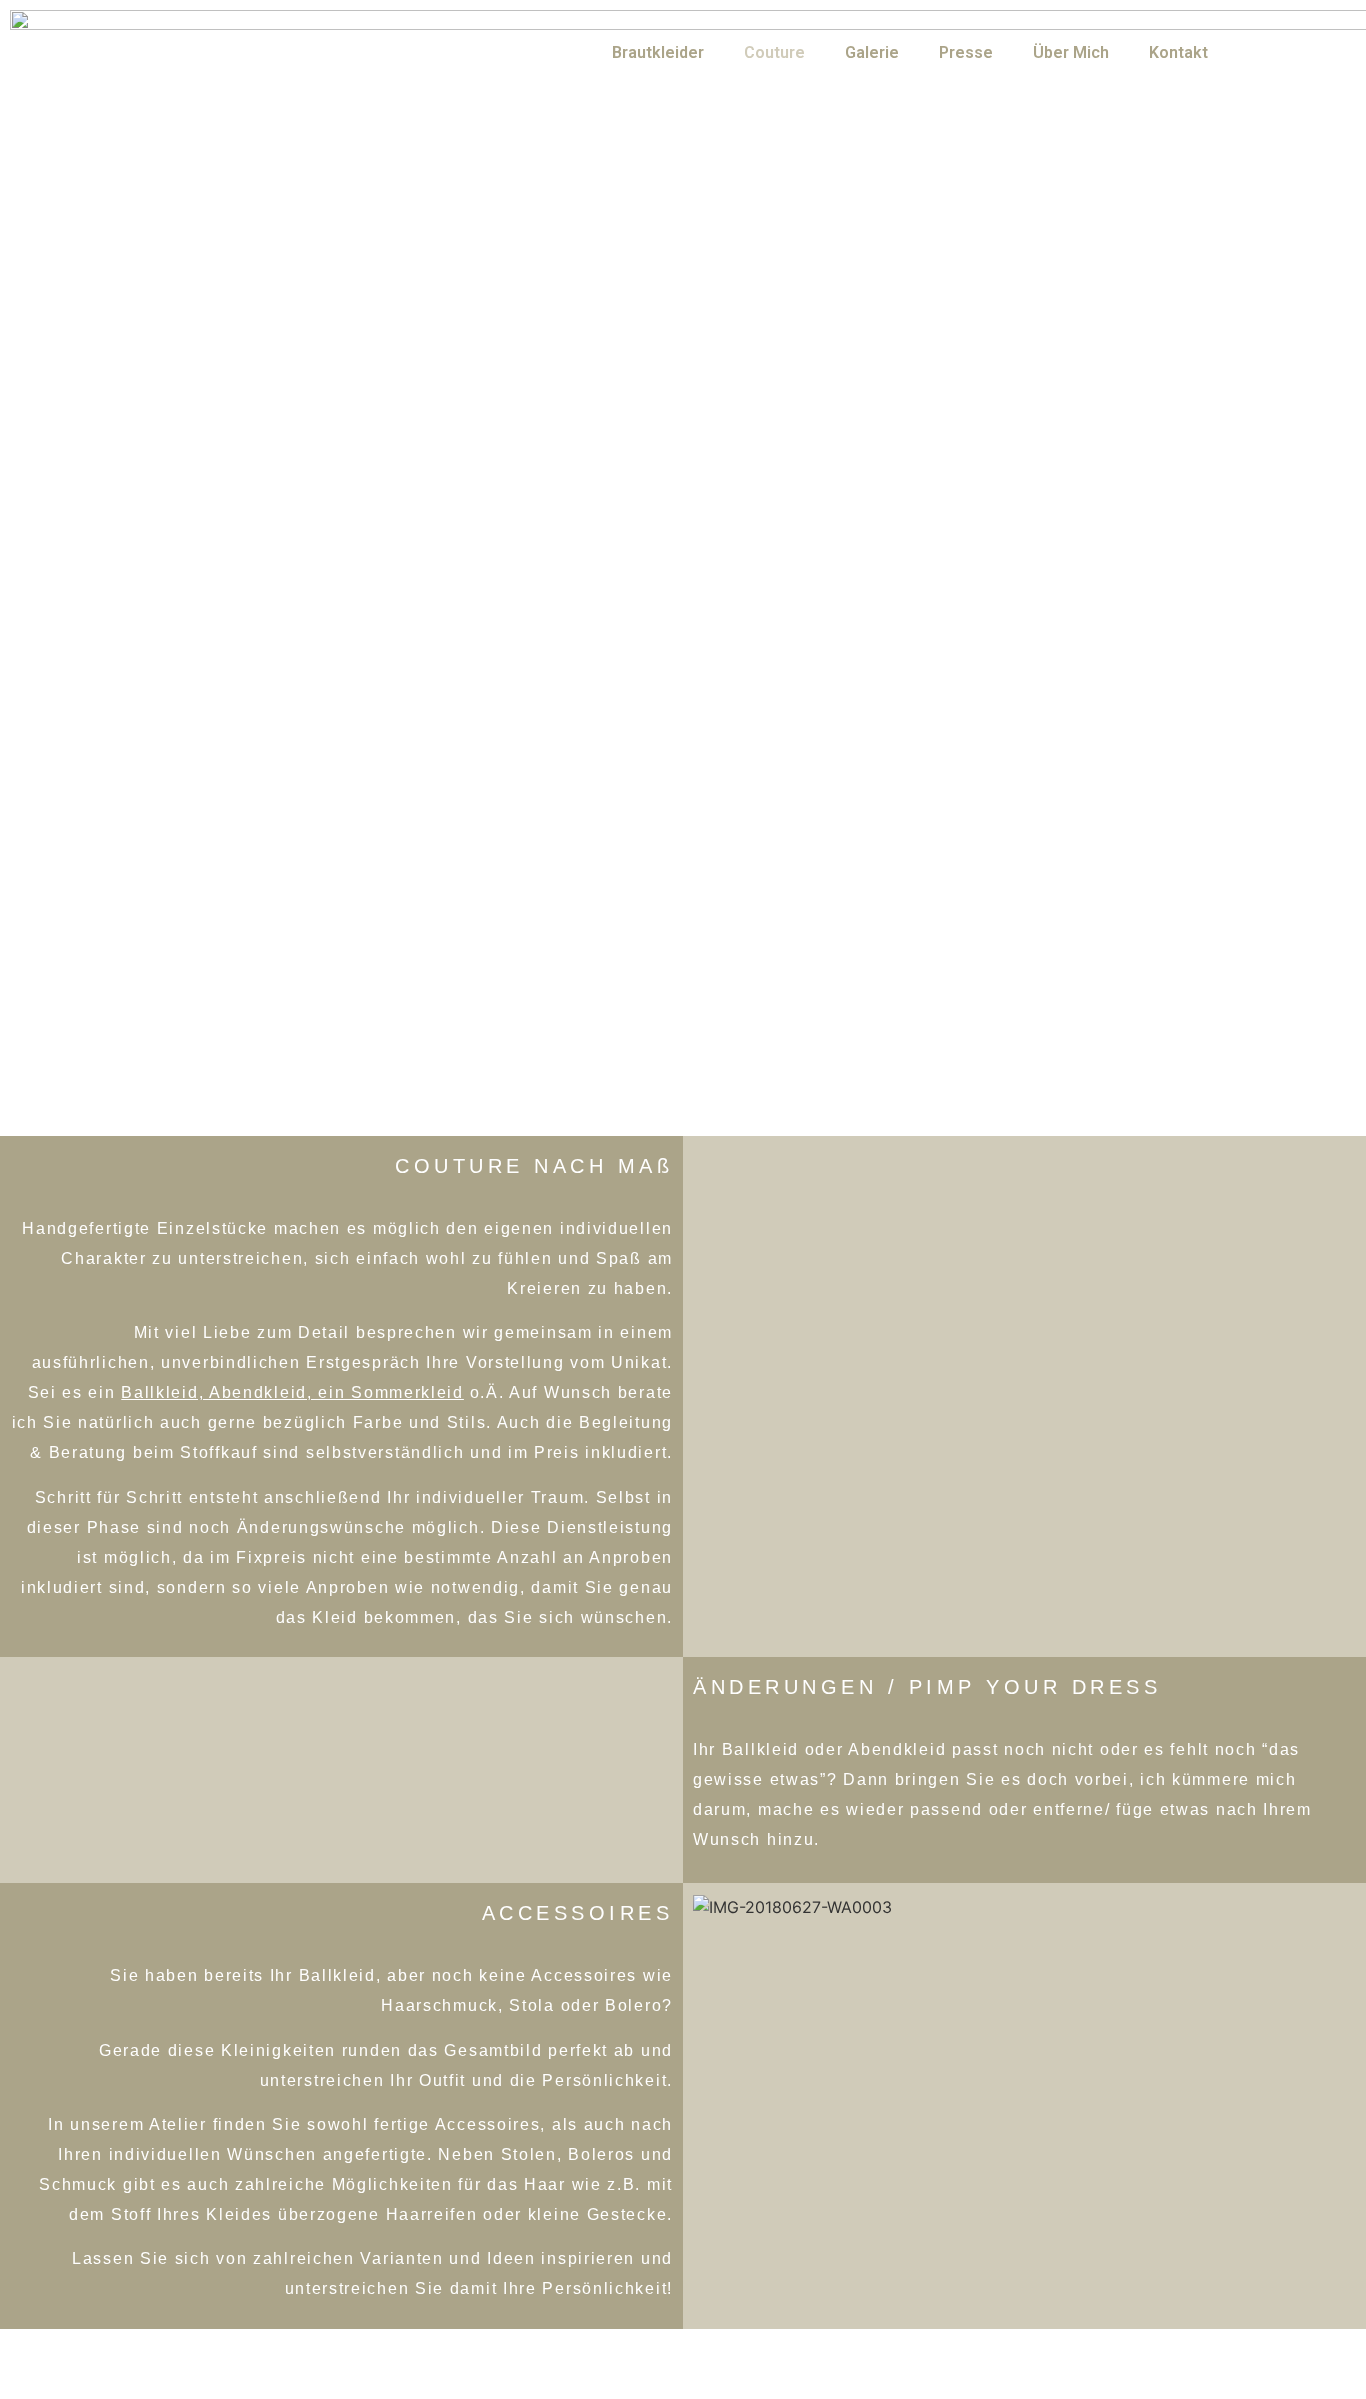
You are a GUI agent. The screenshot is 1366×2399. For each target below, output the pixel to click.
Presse (966, 52)
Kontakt (1178, 52)
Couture (774, 52)
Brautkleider (658, 52)
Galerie (872, 52)
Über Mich (1071, 52)
